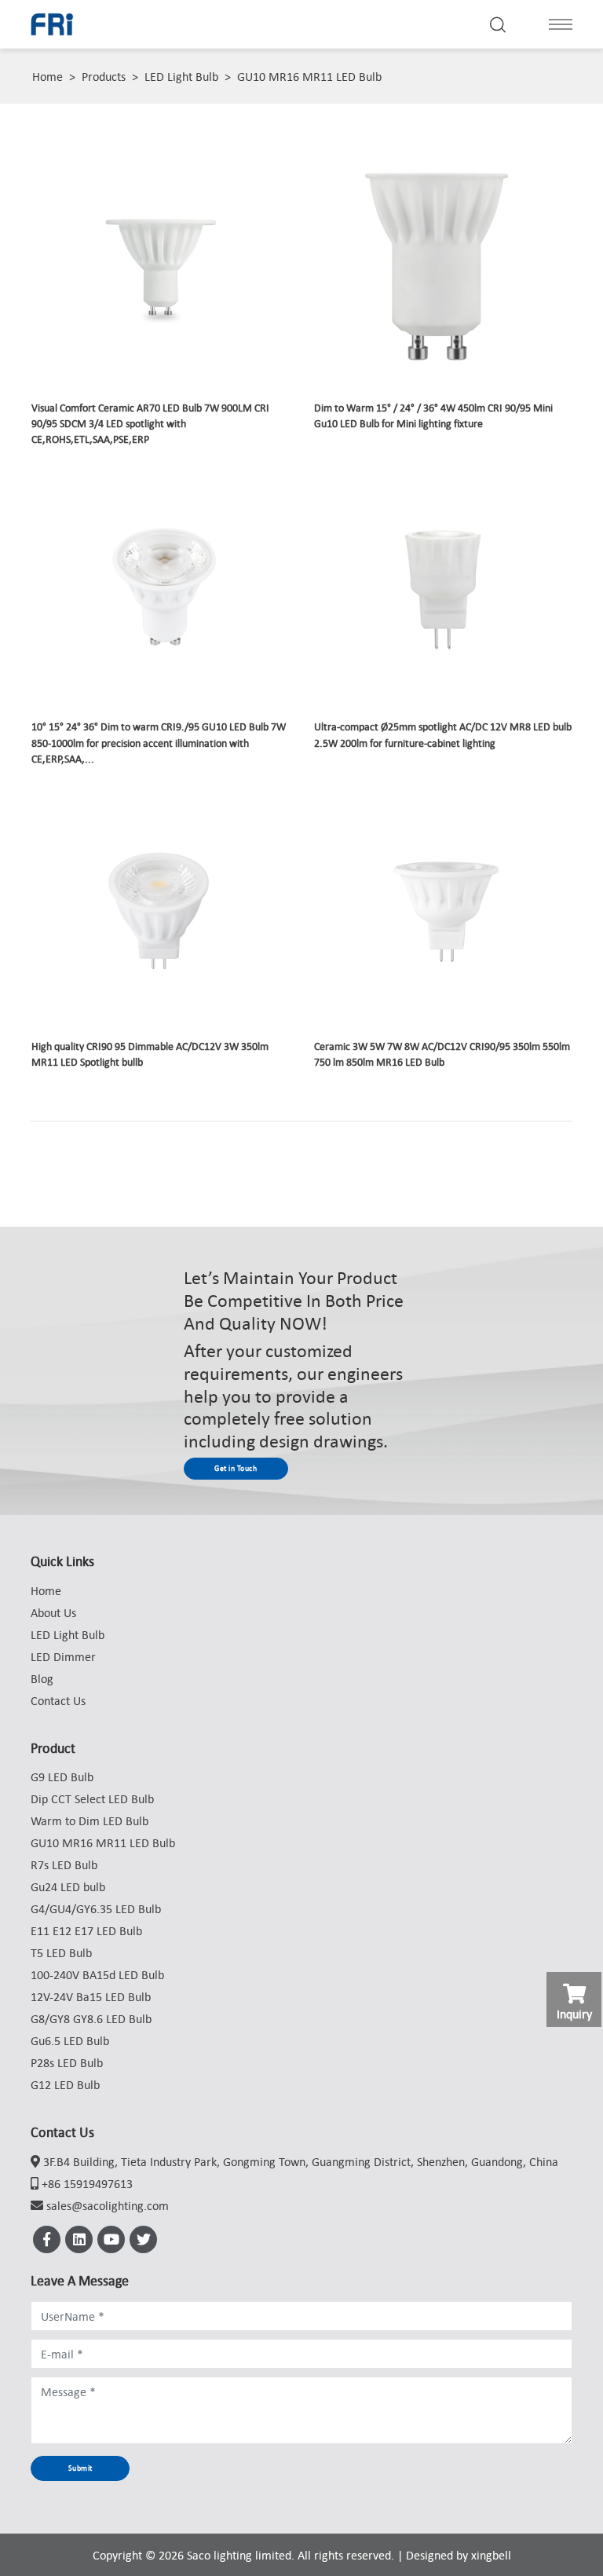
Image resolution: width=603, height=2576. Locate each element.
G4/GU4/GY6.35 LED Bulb (96, 1908)
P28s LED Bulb (67, 2062)
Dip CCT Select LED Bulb (92, 1798)
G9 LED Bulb (62, 1776)
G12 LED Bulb (65, 2084)
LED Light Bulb (181, 76)
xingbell (491, 2555)
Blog (42, 1678)
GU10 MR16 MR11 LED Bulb (309, 76)
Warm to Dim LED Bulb (90, 1820)
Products (104, 76)
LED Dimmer (63, 1656)
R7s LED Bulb (64, 1864)
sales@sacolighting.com (108, 2205)
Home (48, 76)
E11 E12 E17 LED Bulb (86, 1930)
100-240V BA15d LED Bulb (97, 1974)
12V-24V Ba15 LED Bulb (91, 1996)
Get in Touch (236, 1468)
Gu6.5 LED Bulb (70, 2040)
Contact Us (58, 1700)
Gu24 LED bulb (68, 1886)
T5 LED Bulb (61, 1952)
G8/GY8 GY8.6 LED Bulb (91, 2018)
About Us (53, 1612)
